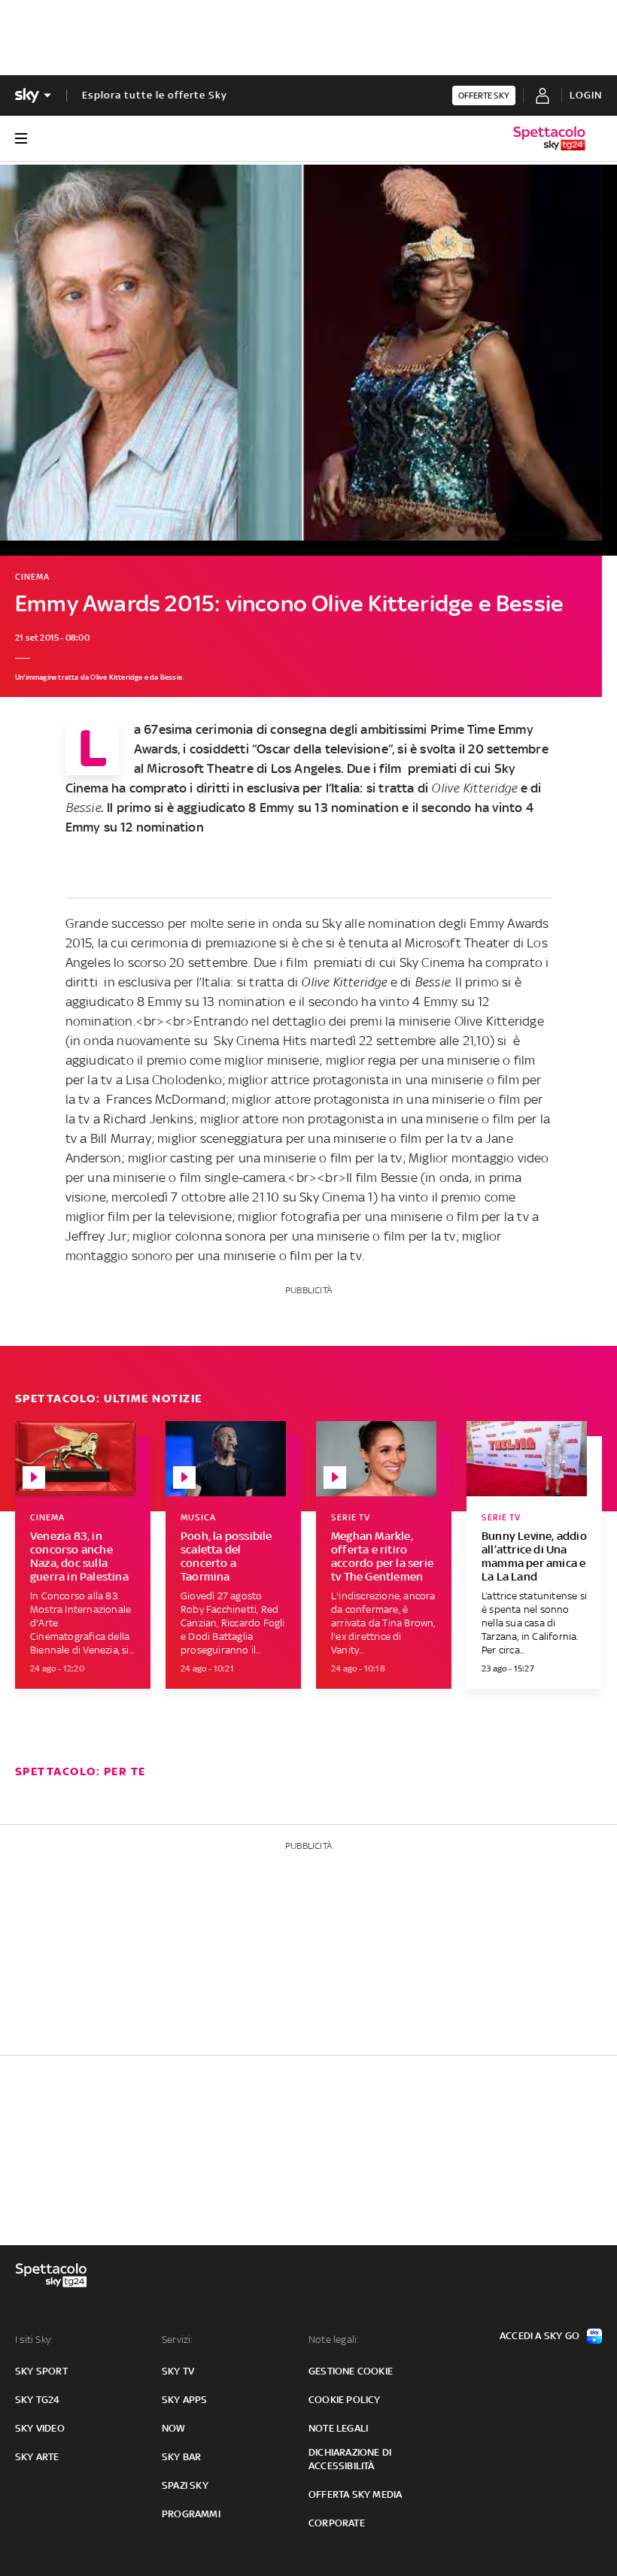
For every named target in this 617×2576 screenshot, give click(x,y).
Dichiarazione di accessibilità (350, 2459)
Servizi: (178, 2340)
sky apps (185, 2400)
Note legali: (334, 2340)
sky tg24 (38, 2400)
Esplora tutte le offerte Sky (155, 95)
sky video (40, 2428)
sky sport (41, 2371)
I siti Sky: (34, 2340)
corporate (337, 2523)
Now (174, 2428)
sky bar (181, 2457)
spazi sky (185, 2485)
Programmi (191, 2514)
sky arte (37, 2457)
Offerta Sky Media (355, 2494)
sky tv (178, 2371)
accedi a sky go (539, 2336)
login (586, 95)
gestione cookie (351, 2371)
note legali (338, 2428)
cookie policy (345, 2400)
